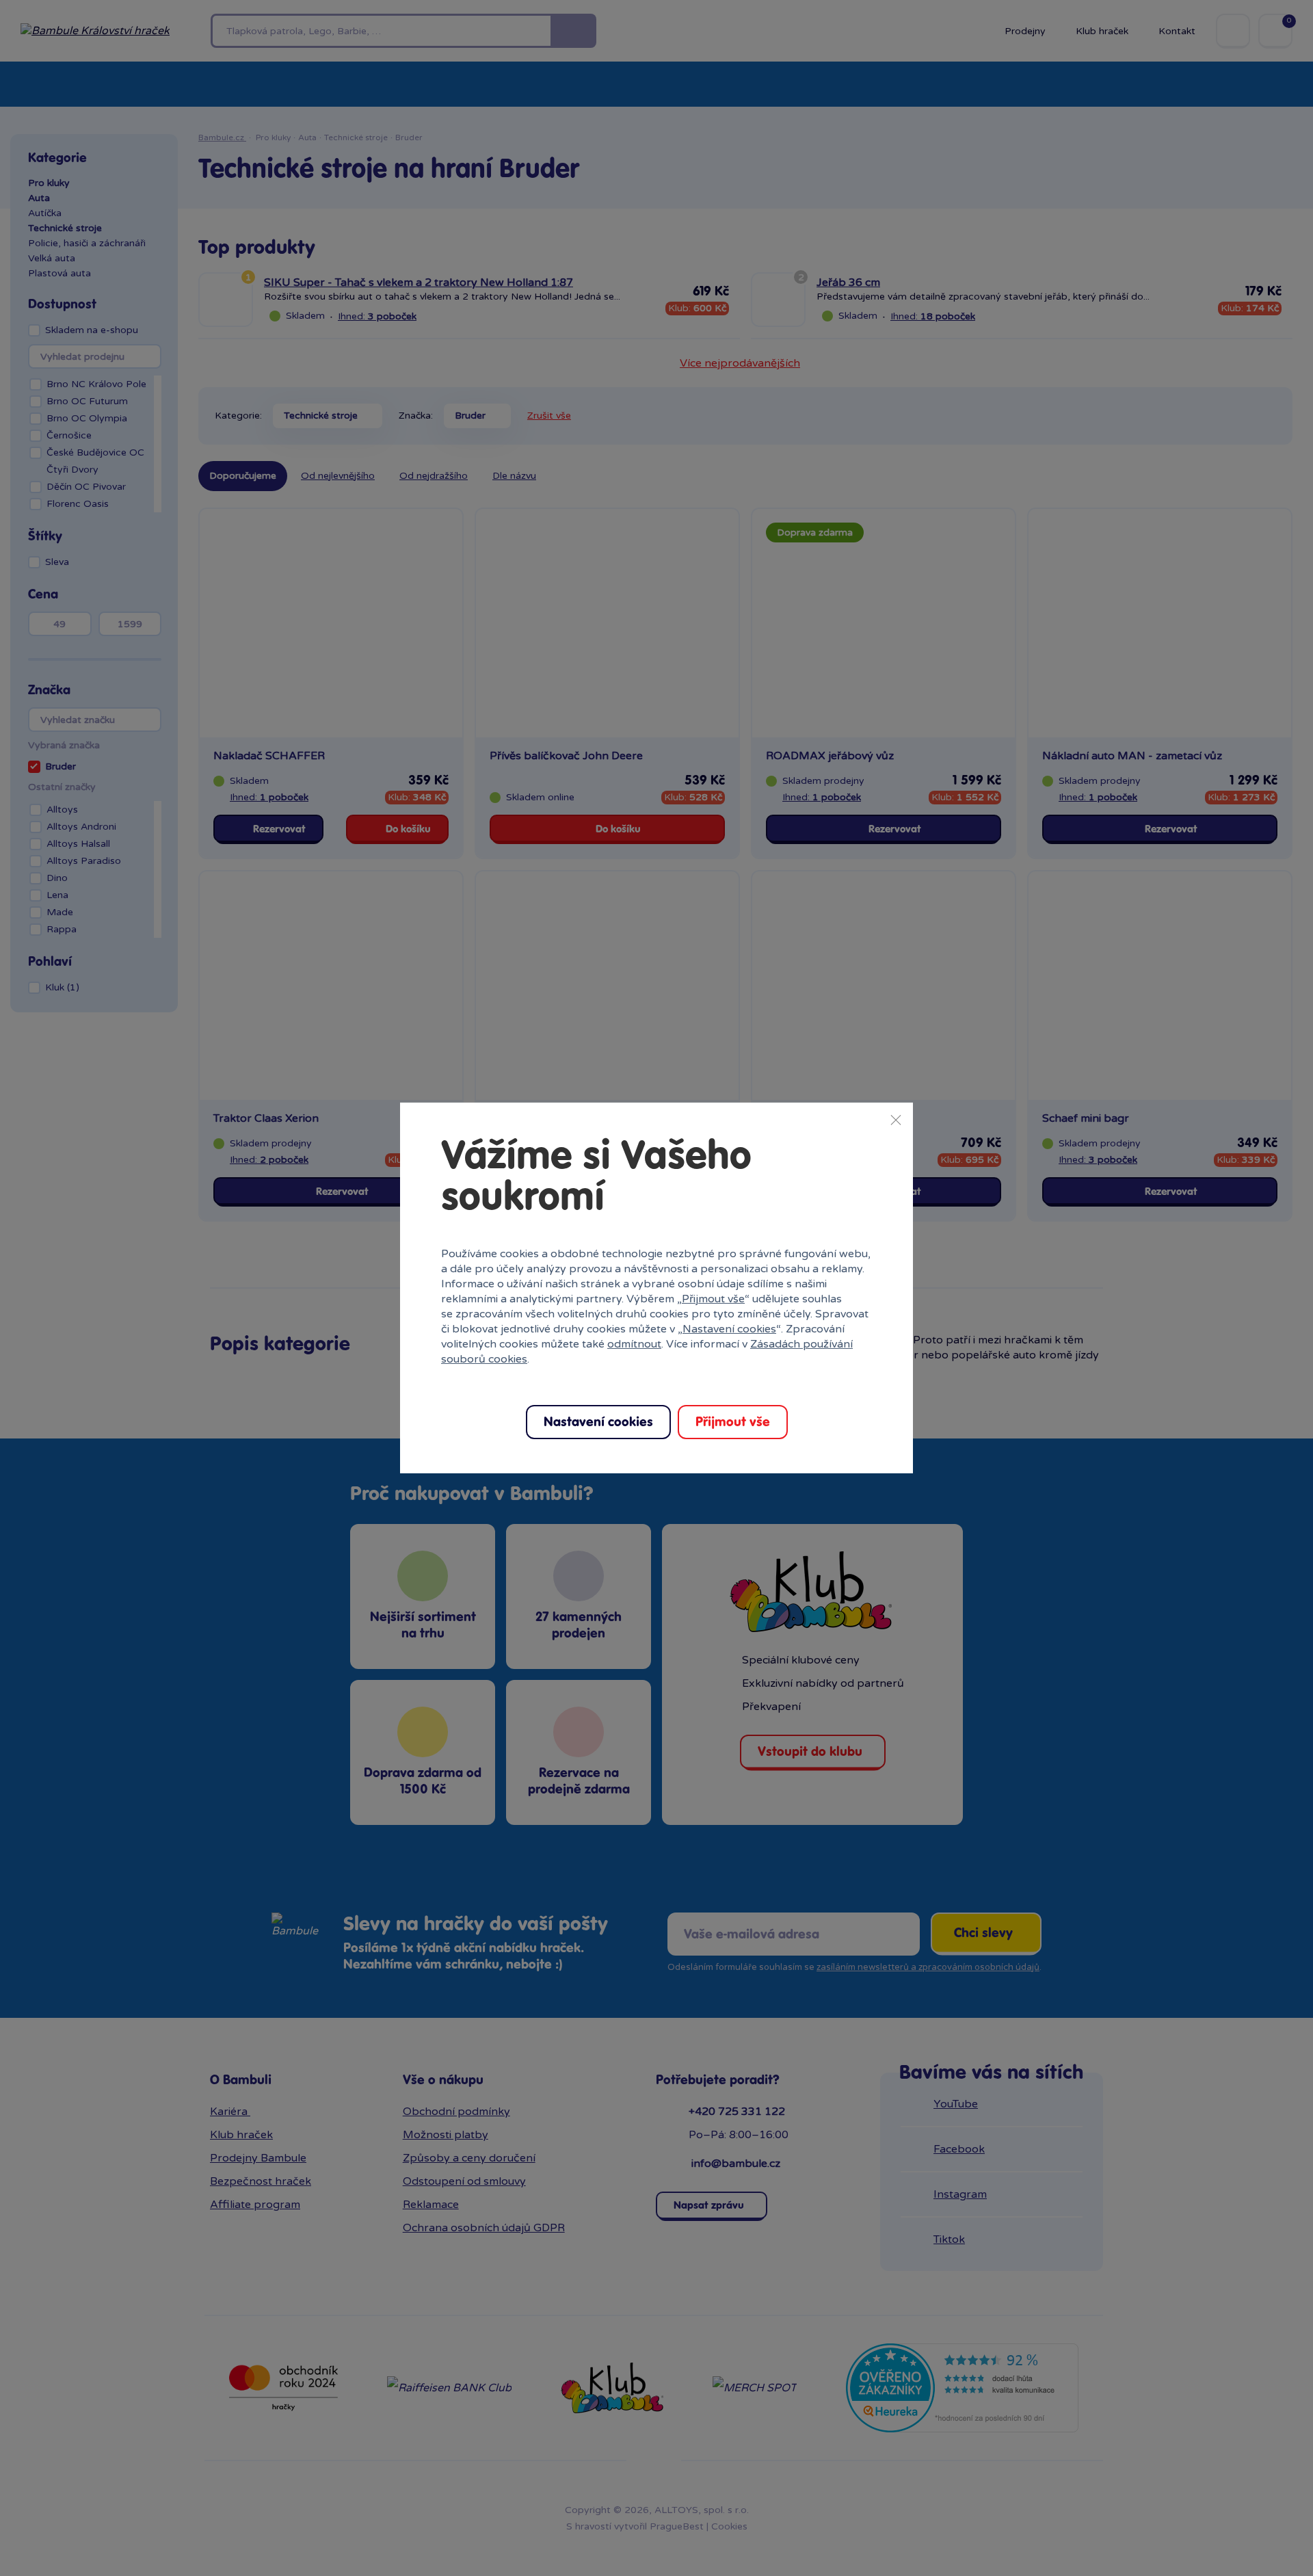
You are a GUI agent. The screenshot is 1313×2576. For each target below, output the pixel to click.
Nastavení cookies (729, 1329)
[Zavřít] (896, 1120)
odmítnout (634, 1344)
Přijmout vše (713, 1299)
